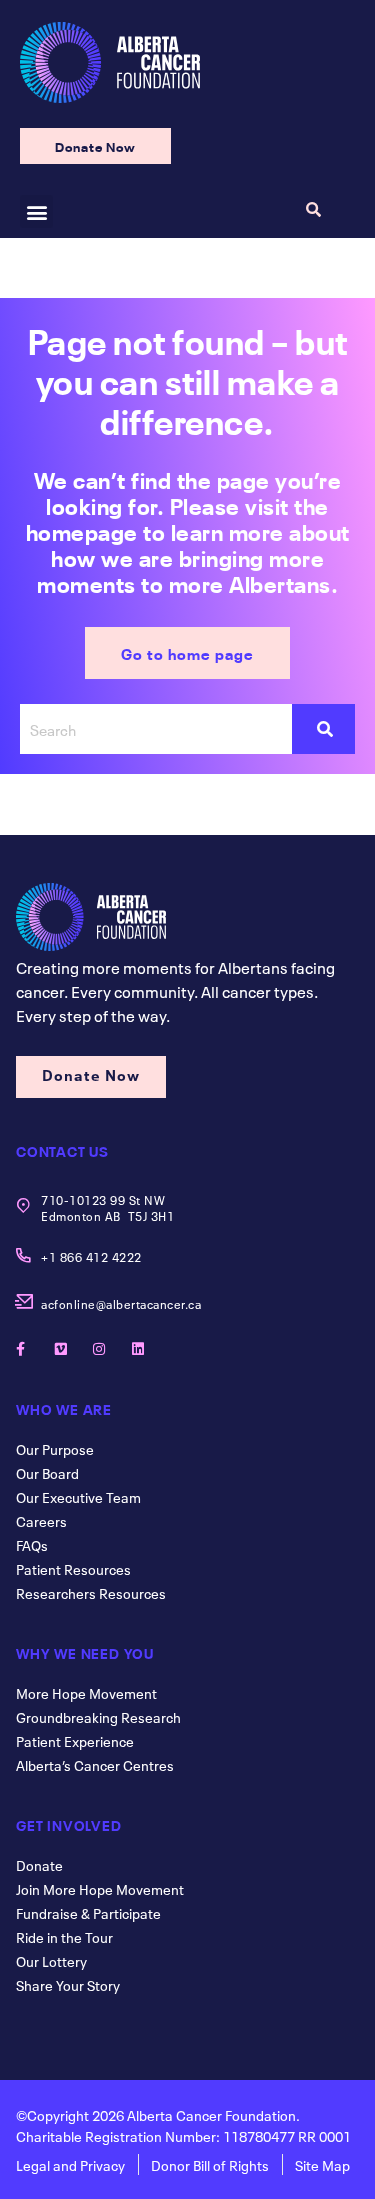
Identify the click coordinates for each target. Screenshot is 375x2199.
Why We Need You (85, 1652)
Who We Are (64, 1408)
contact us (62, 1150)
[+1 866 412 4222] (23, 1255)
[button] (36, 211)
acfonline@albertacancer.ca (121, 1303)
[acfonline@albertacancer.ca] (23, 1301)
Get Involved (69, 1824)
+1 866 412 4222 (91, 1256)
